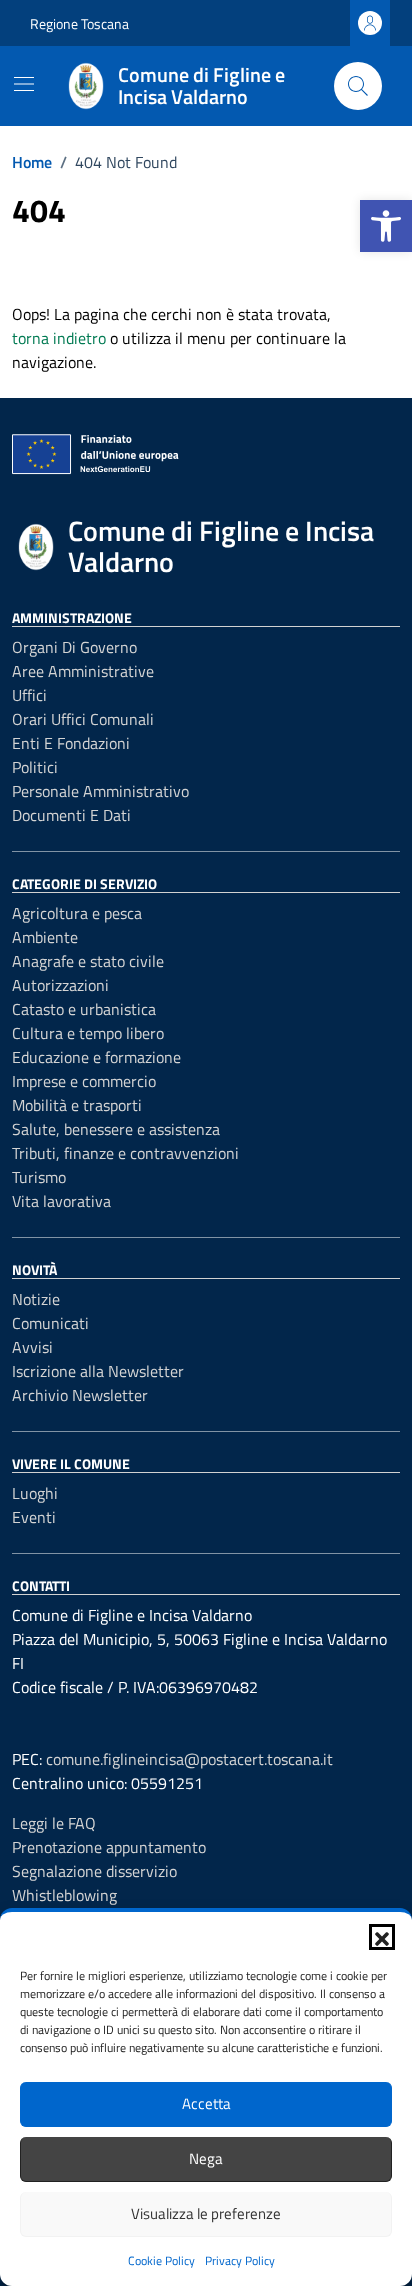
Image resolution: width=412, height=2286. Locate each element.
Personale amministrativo (100, 791)
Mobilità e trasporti (77, 1105)
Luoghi (35, 1493)
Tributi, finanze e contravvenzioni (125, 1153)
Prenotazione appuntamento (109, 1847)
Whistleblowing (64, 1895)
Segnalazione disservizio (94, 1871)
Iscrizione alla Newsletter (98, 1371)
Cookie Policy (161, 2260)
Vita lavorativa (61, 1201)
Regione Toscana (79, 23)
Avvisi (32, 1347)
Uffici (29, 695)
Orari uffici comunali (83, 719)
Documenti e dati (71, 815)
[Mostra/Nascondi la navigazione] (24, 84)
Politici (35, 767)
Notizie (36, 1299)
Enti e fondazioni (71, 743)
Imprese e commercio (84, 1081)
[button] (386, 226)
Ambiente (45, 937)
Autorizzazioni (60, 985)
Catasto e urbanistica (84, 1009)
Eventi (34, 1517)
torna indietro (59, 338)
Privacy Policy (240, 2260)
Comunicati (50, 1323)
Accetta (206, 2103)
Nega (206, 2158)
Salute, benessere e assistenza (116, 1129)
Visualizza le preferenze (206, 2213)
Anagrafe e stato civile (88, 961)
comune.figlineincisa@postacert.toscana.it (189, 1759)
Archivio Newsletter (80, 1395)
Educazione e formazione (96, 1057)
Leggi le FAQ (54, 1823)
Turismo (39, 1177)
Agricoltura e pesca (77, 913)
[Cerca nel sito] (358, 86)
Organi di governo (74, 647)
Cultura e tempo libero (88, 1033)
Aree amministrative (83, 671)
